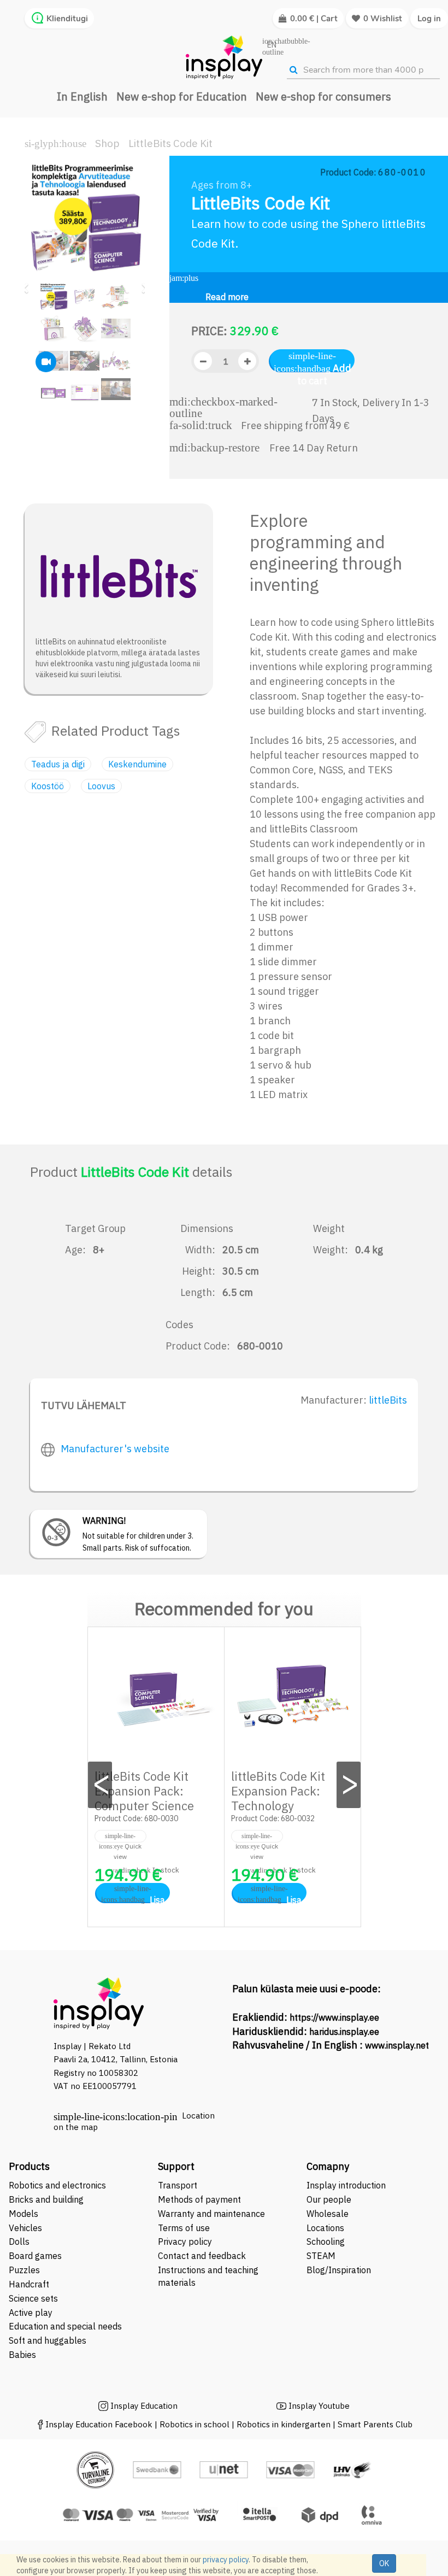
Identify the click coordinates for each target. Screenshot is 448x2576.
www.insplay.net (397, 2045)
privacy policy (226, 2560)
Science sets (34, 2298)
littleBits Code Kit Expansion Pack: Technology (278, 1791)
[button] (28, 283)
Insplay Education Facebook (99, 2424)
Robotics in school (194, 2424)
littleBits (388, 1400)
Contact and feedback (202, 2256)
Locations (325, 2228)
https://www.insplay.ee (334, 2017)
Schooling (326, 2241)
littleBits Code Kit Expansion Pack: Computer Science (144, 1791)
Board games (35, 2256)
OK (384, 2563)
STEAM (321, 2256)
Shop (107, 143)
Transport (178, 2185)
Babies (22, 2355)
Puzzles (24, 2270)
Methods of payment (199, 2199)
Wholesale (328, 2214)
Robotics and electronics (57, 2185)
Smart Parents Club (375, 2424)
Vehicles (25, 2228)
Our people (329, 2199)
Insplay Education (144, 2406)
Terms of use (184, 2228)
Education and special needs (65, 2326)
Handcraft (29, 2284)
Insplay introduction (346, 2185)
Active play (31, 2313)
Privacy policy (185, 2241)
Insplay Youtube (319, 2406)
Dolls (19, 2241)
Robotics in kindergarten (285, 2424)
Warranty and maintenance (213, 2214)
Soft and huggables (48, 2340)
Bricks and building (46, 2199)
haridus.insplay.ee (344, 2032)
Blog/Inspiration (339, 2270)
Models (23, 2214)
